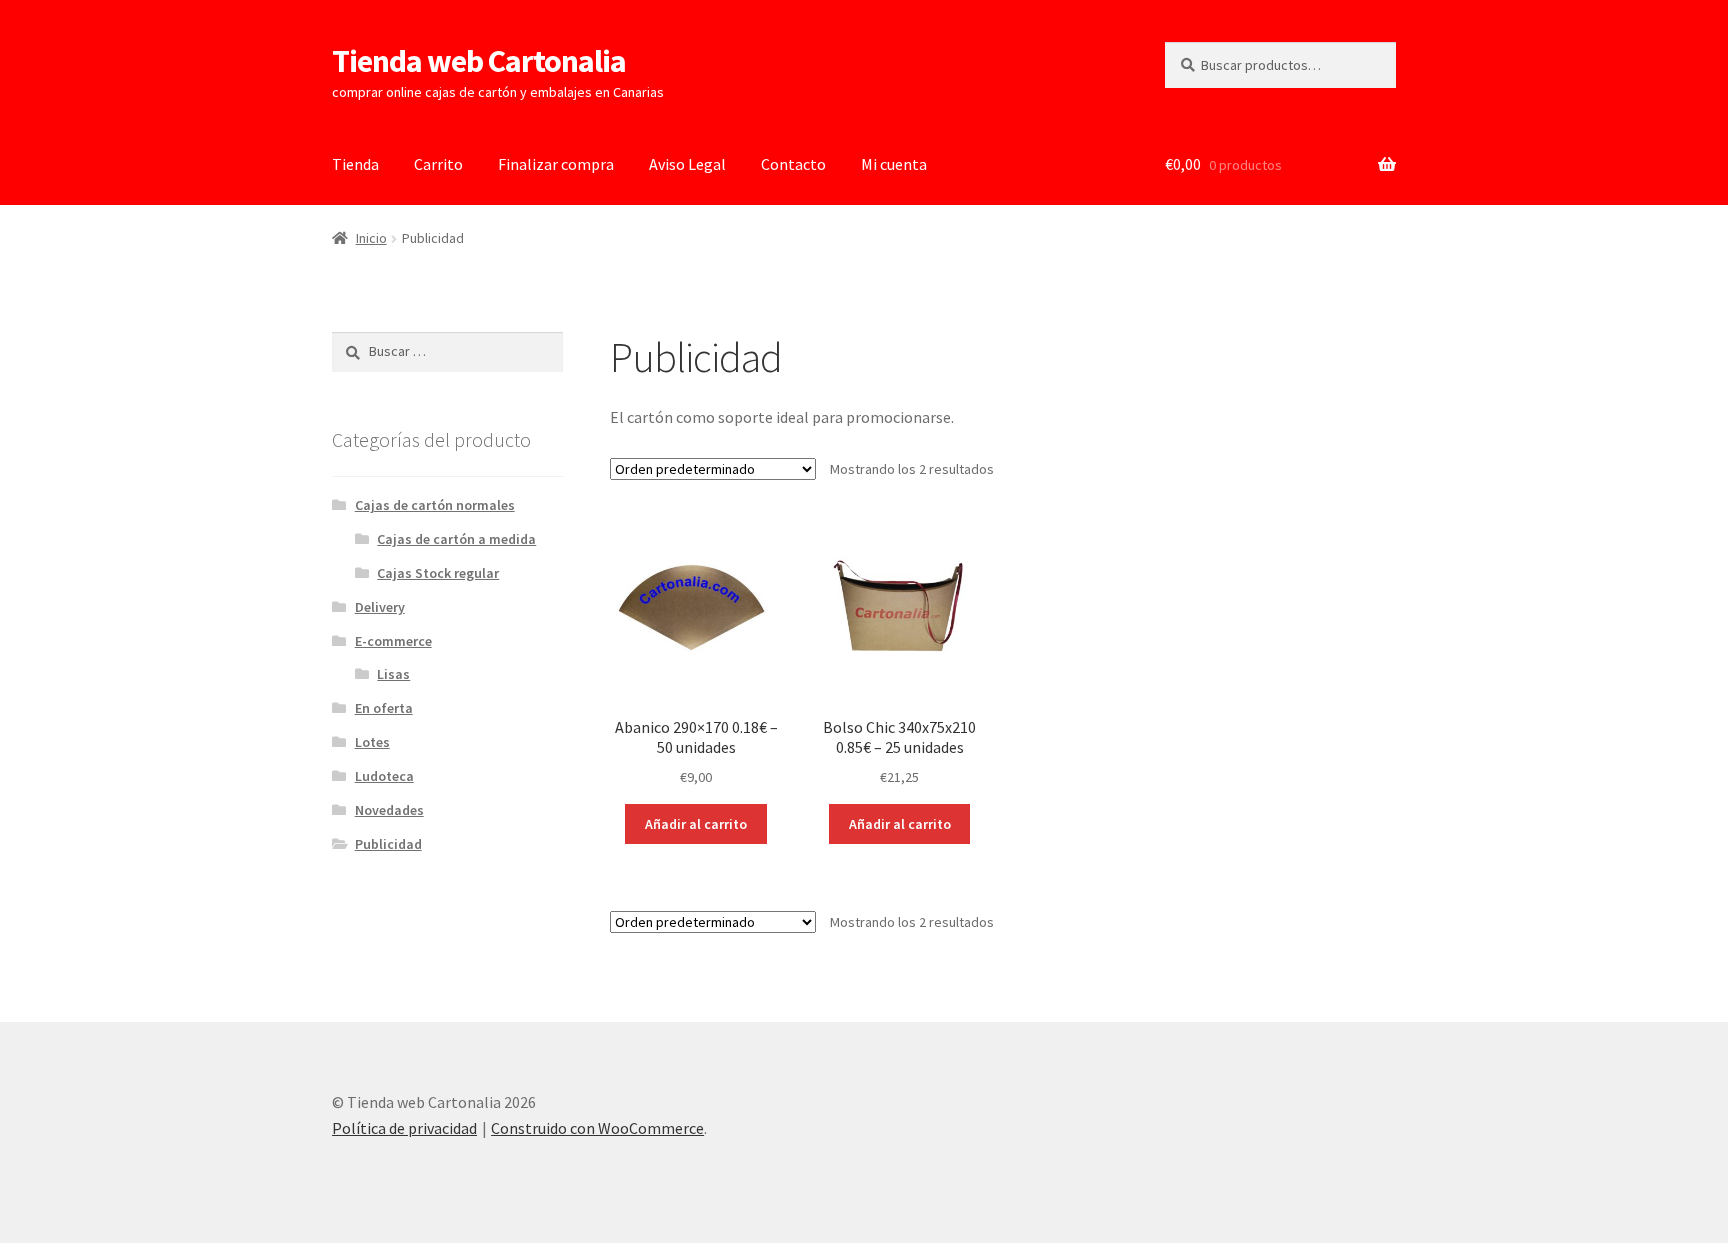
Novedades (389, 810)
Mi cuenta (894, 164)
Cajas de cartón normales (435, 505)
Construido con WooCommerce (597, 1128)
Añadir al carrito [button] (696, 824)
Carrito (438, 164)
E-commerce (393, 641)
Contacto (793, 164)
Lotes (372, 742)
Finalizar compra (556, 164)
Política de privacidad (404, 1128)
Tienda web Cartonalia (479, 61)
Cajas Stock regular (438, 573)
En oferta (384, 708)
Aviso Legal (687, 164)
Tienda (355, 164)
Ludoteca (384, 776)
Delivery (380, 607)
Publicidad (388, 844)
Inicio (371, 238)
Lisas (393, 674)
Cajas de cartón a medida (456, 539)
